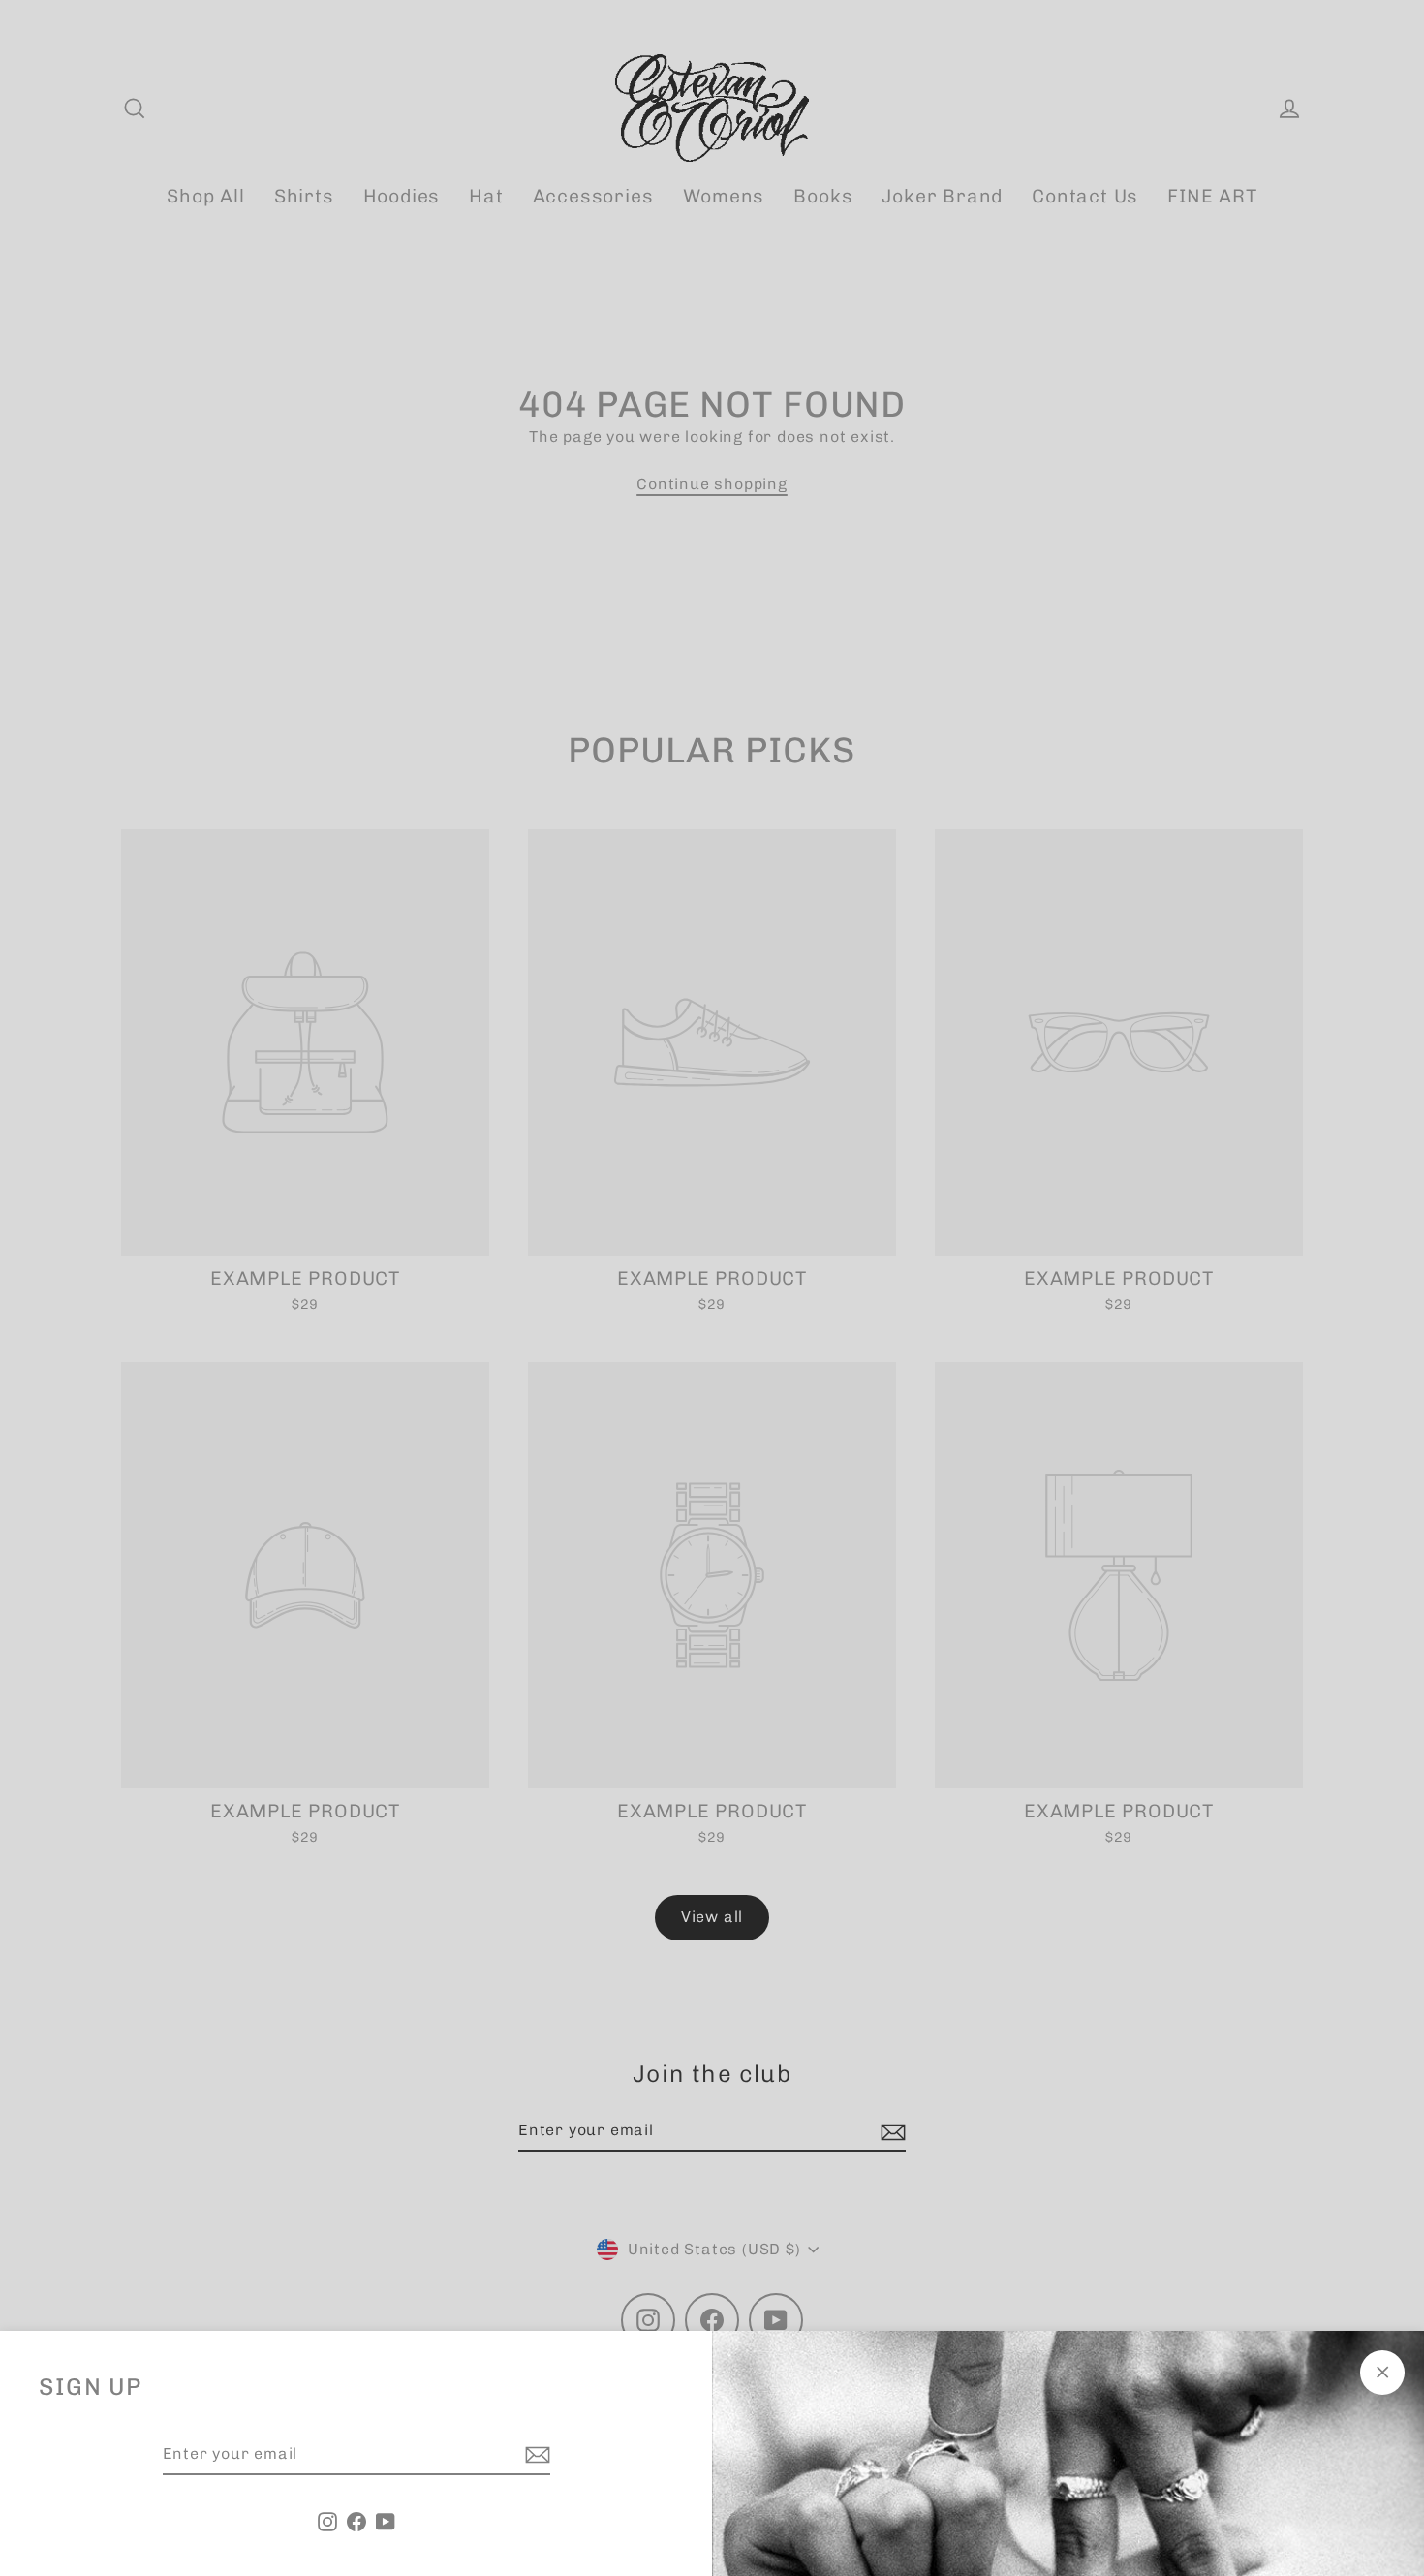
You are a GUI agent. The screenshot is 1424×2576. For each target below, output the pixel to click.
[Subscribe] (535, 2455)
